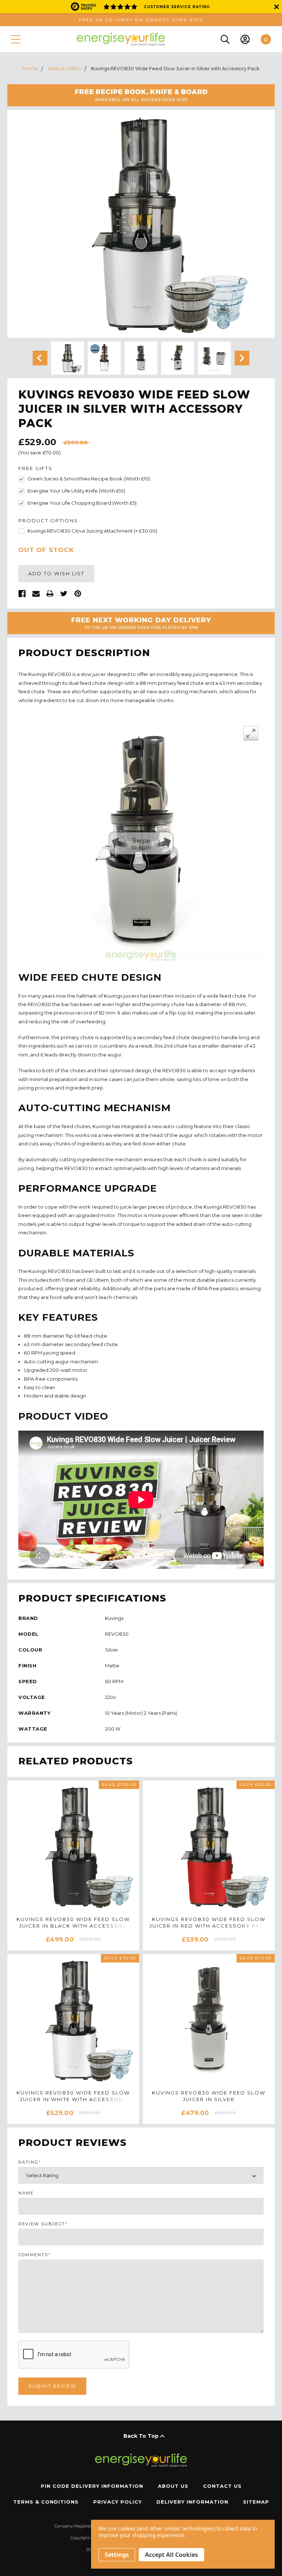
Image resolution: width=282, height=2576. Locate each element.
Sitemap (256, 2502)
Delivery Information (192, 2502)
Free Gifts (35, 468)
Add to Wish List (56, 573)
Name (26, 2193)
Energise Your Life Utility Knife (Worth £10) (76, 491)
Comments (35, 2255)
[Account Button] (245, 39)
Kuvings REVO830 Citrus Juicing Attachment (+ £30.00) (92, 531)
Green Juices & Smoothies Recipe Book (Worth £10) (89, 479)
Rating (30, 2162)
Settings (117, 2555)
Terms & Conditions (46, 2502)
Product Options (48, 521)
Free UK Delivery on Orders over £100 (141, 20)
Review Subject (43, 2224)
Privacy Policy (117, 2502)
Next (242, 358)
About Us (173, 2486)
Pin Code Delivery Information (92, 2486)
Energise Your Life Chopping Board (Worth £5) (82, 503)
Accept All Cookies (171, 2555)
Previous (40, 358)
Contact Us (222, 2486)
